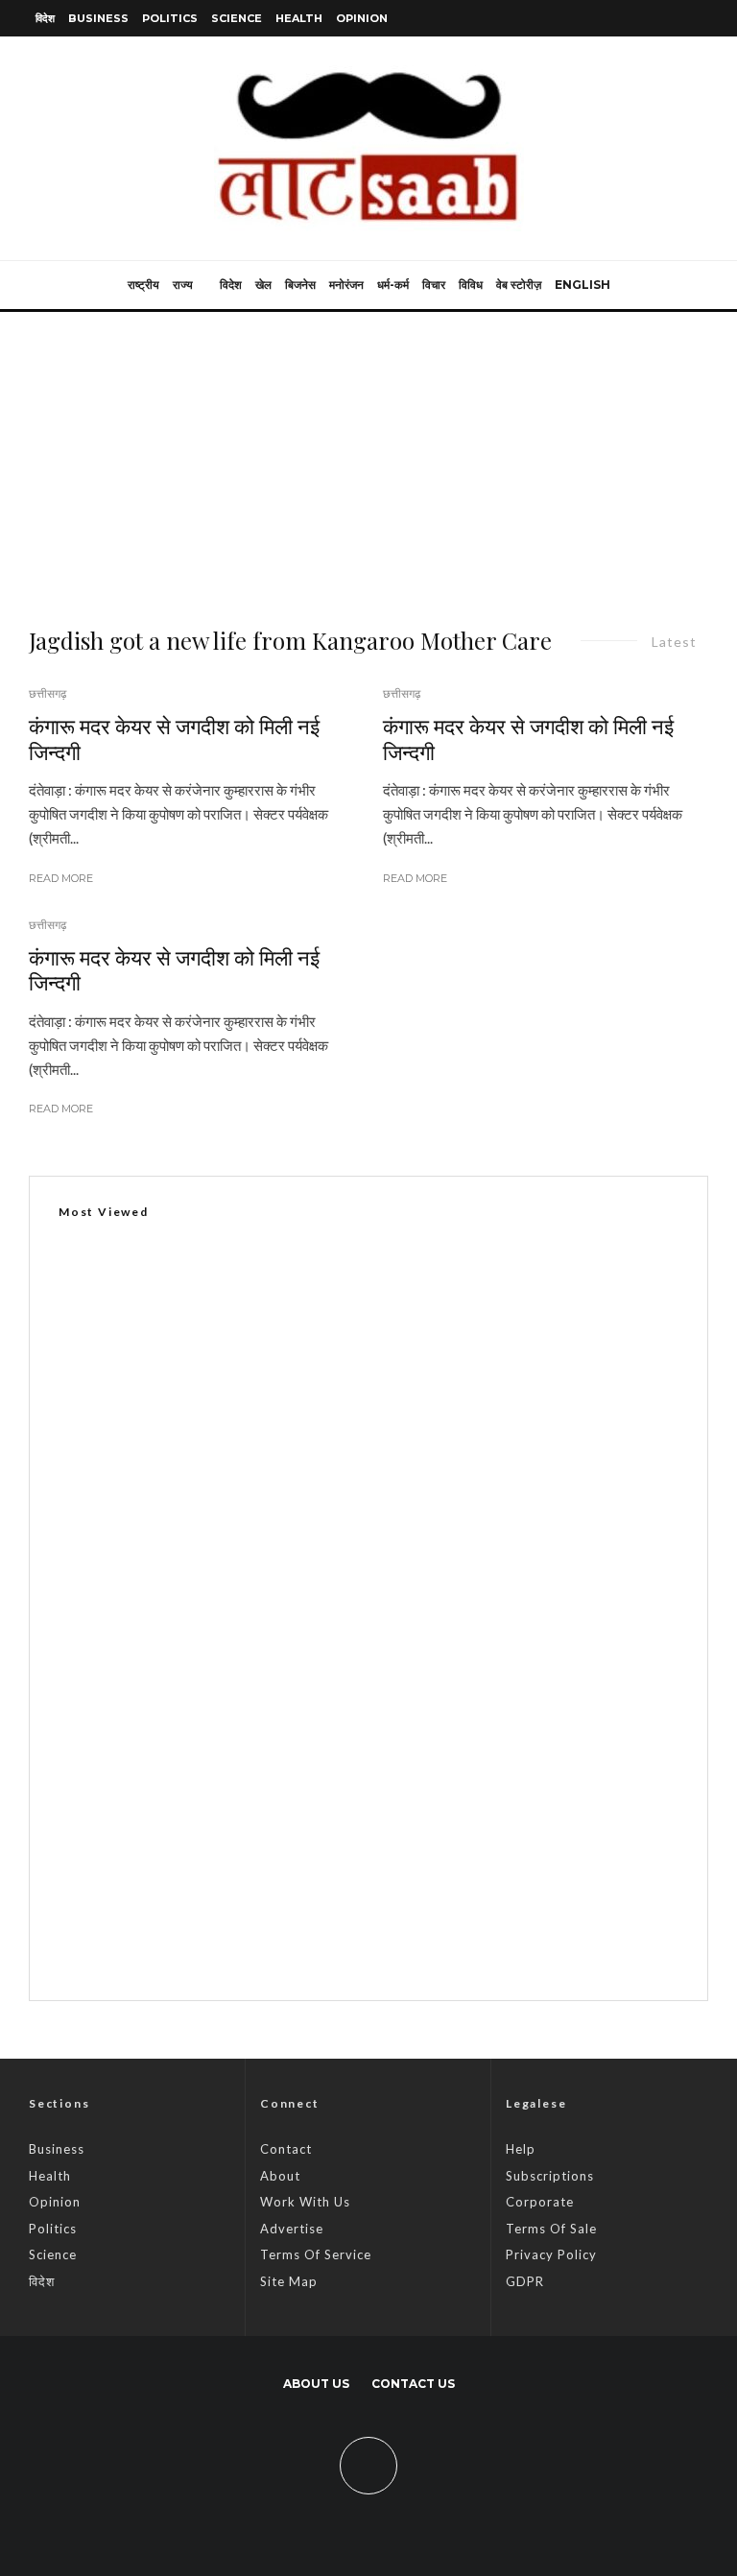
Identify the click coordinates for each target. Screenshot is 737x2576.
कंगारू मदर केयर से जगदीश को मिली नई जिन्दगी (174, 739)
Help (521, 2149)
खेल (263, 285)
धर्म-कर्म (393, 285)
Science (237, 18)
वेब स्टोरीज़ (519, 285)
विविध (471, 285)
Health (299, 18)
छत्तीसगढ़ (48, 693)
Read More (61, 878)
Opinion (362, 18)
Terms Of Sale (551, 2229)
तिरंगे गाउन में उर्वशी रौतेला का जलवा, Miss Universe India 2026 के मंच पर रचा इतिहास (373, 1940)
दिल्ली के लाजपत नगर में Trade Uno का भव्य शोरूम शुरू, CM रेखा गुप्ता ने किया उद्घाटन (292, 1689)
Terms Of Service (316, 2254)
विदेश (45, 18)
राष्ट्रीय (143, 285)
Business (98, 18)
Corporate (540, 2202)
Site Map (289, 2281)
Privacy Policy (551, 2254)
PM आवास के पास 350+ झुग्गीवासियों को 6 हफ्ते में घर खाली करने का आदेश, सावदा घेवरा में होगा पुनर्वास (403, 1849)
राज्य (183, 285)
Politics (170, 18)
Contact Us (413, 2384)
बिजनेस (300, 285)
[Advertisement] (368, 456)
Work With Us (305, 2202)
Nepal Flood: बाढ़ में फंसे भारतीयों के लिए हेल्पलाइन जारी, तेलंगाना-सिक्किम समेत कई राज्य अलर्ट (391, 1757)
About (280, 2176)
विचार (434, 285)
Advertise (292, 2229)
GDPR (525, 2281)
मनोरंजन (346, 285)
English (582, 285)
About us (316, 2384)
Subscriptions (550, 2176)
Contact (286, 2149)
